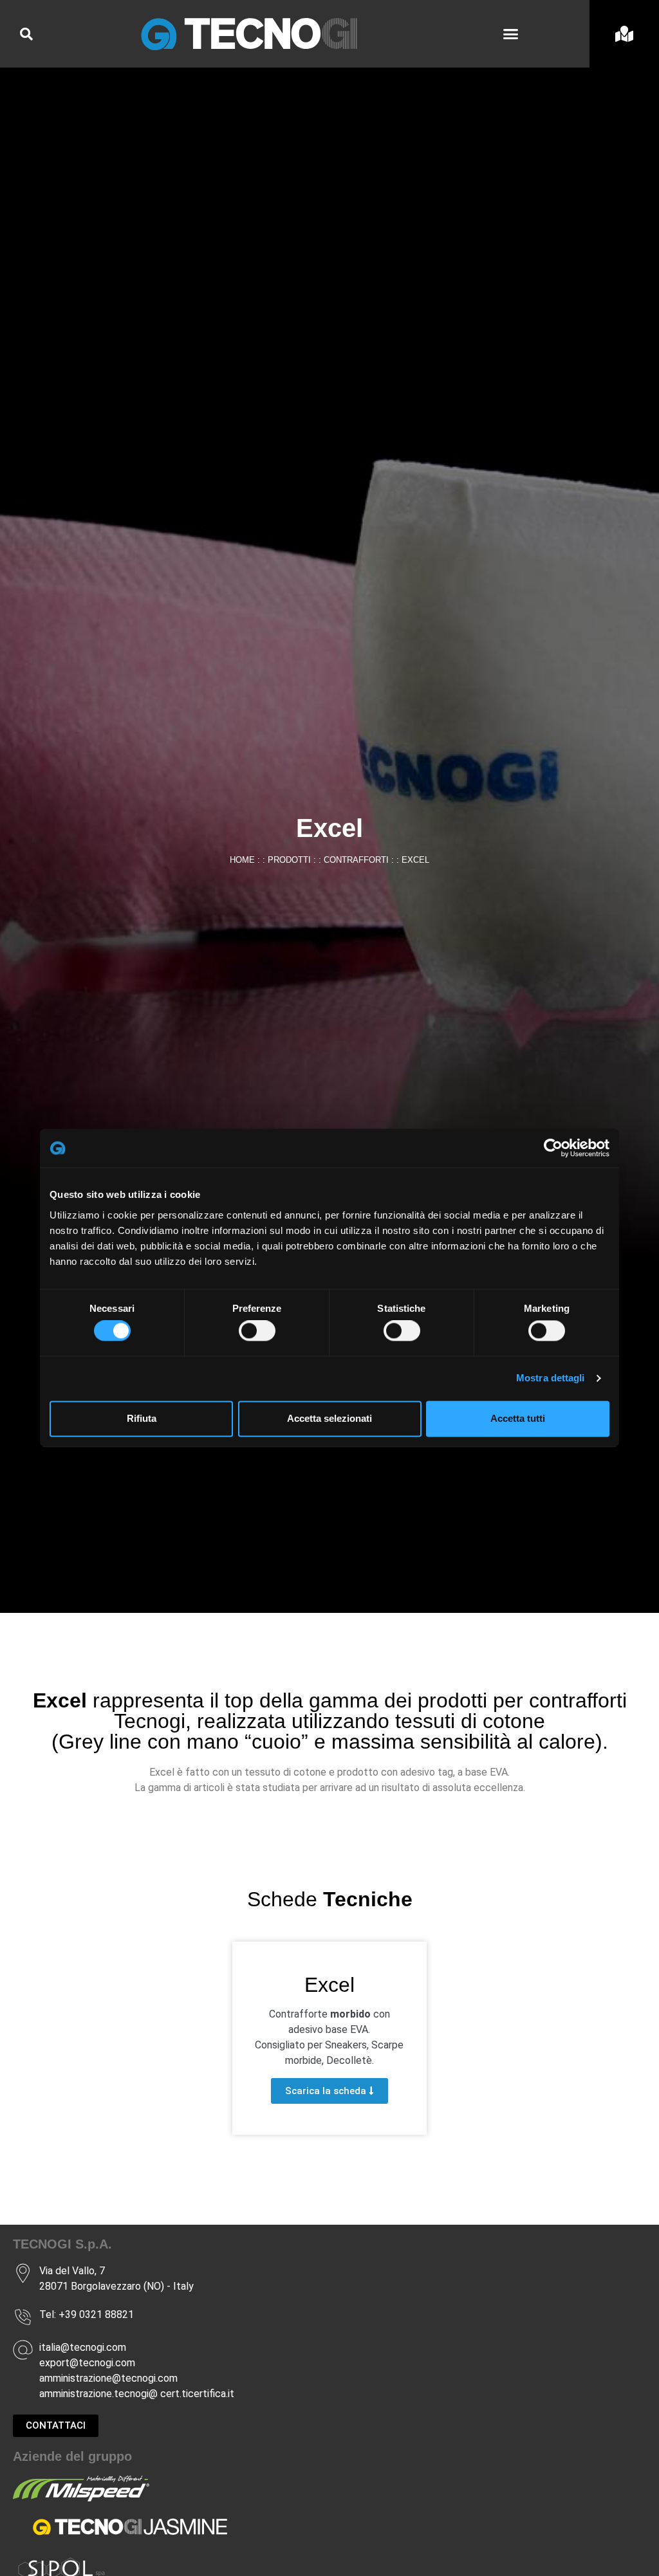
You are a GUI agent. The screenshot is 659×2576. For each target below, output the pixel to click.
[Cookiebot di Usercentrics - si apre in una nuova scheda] (553, 1148)
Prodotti (289, 860)
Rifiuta (142, 1418)
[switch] (257, 1331)
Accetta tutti (518, 1418)
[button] (511, 34)
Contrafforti (356, 860)
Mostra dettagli (551, 1378)
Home (242, 860)
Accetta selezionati (329, 1418)
